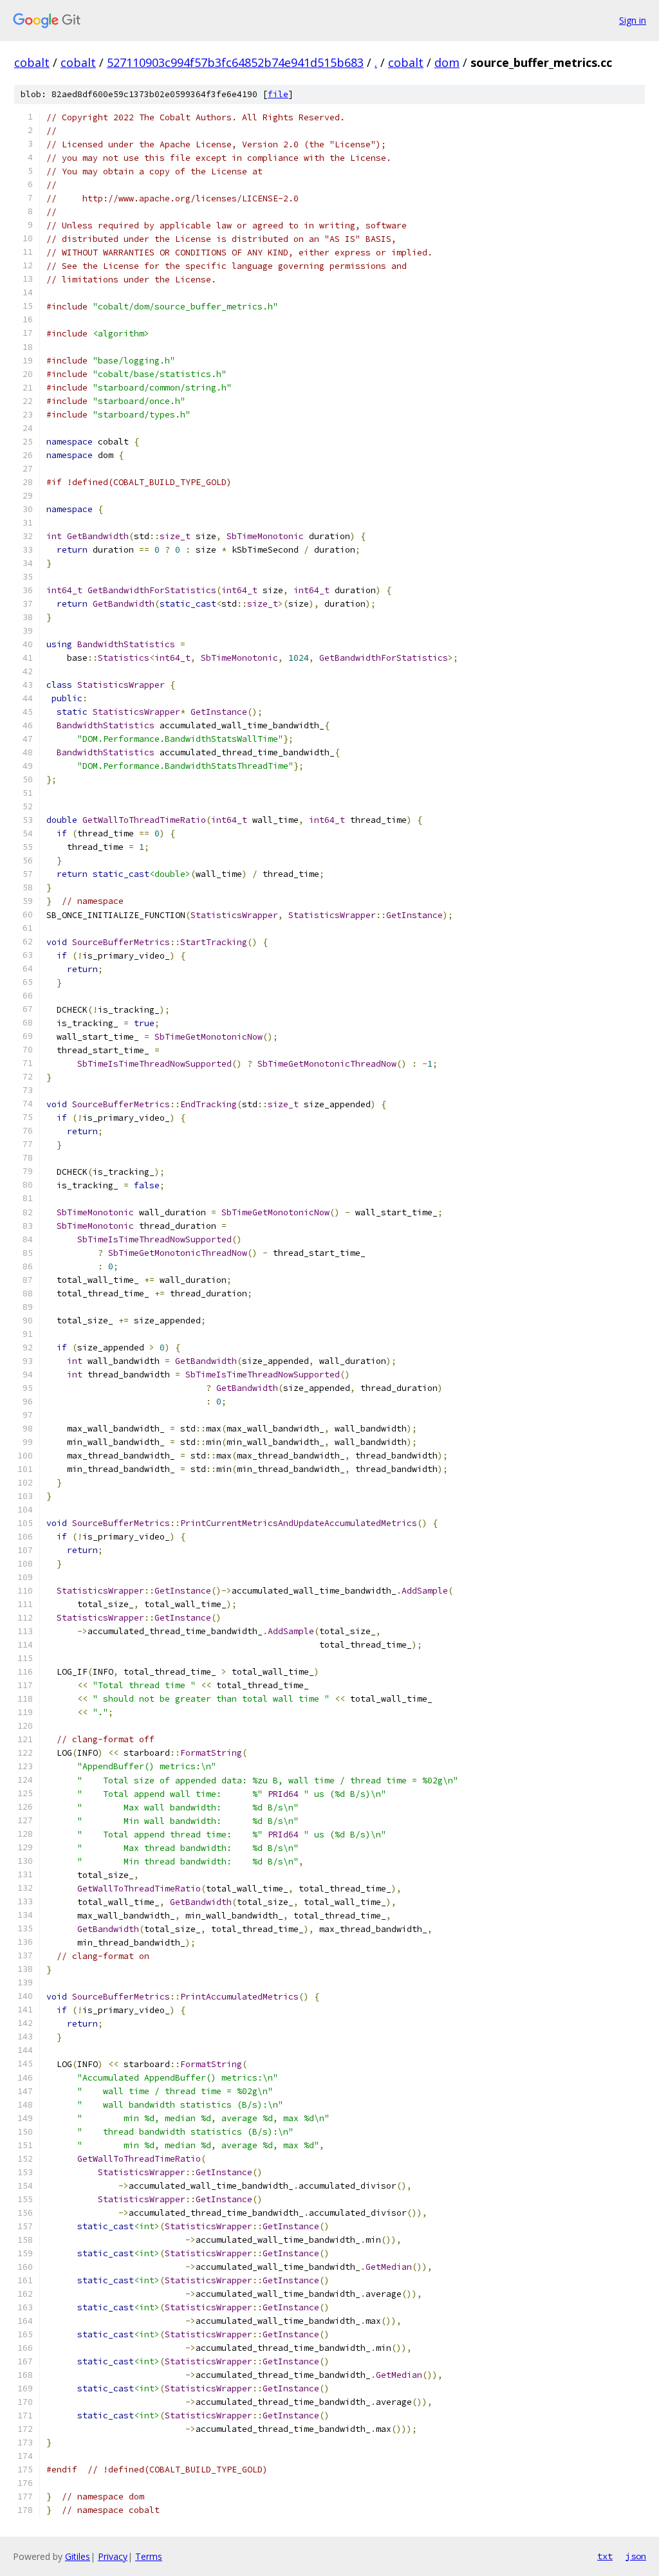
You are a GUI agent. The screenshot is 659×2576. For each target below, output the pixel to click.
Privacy (113, 2556)
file (278, 94)
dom (447, 62)
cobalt (32, 62)
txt (605, 2556)
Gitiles (78, 2556)
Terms (149, 2556)
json (636, 2556)
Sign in (633, 20)
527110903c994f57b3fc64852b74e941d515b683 (235, 62)
